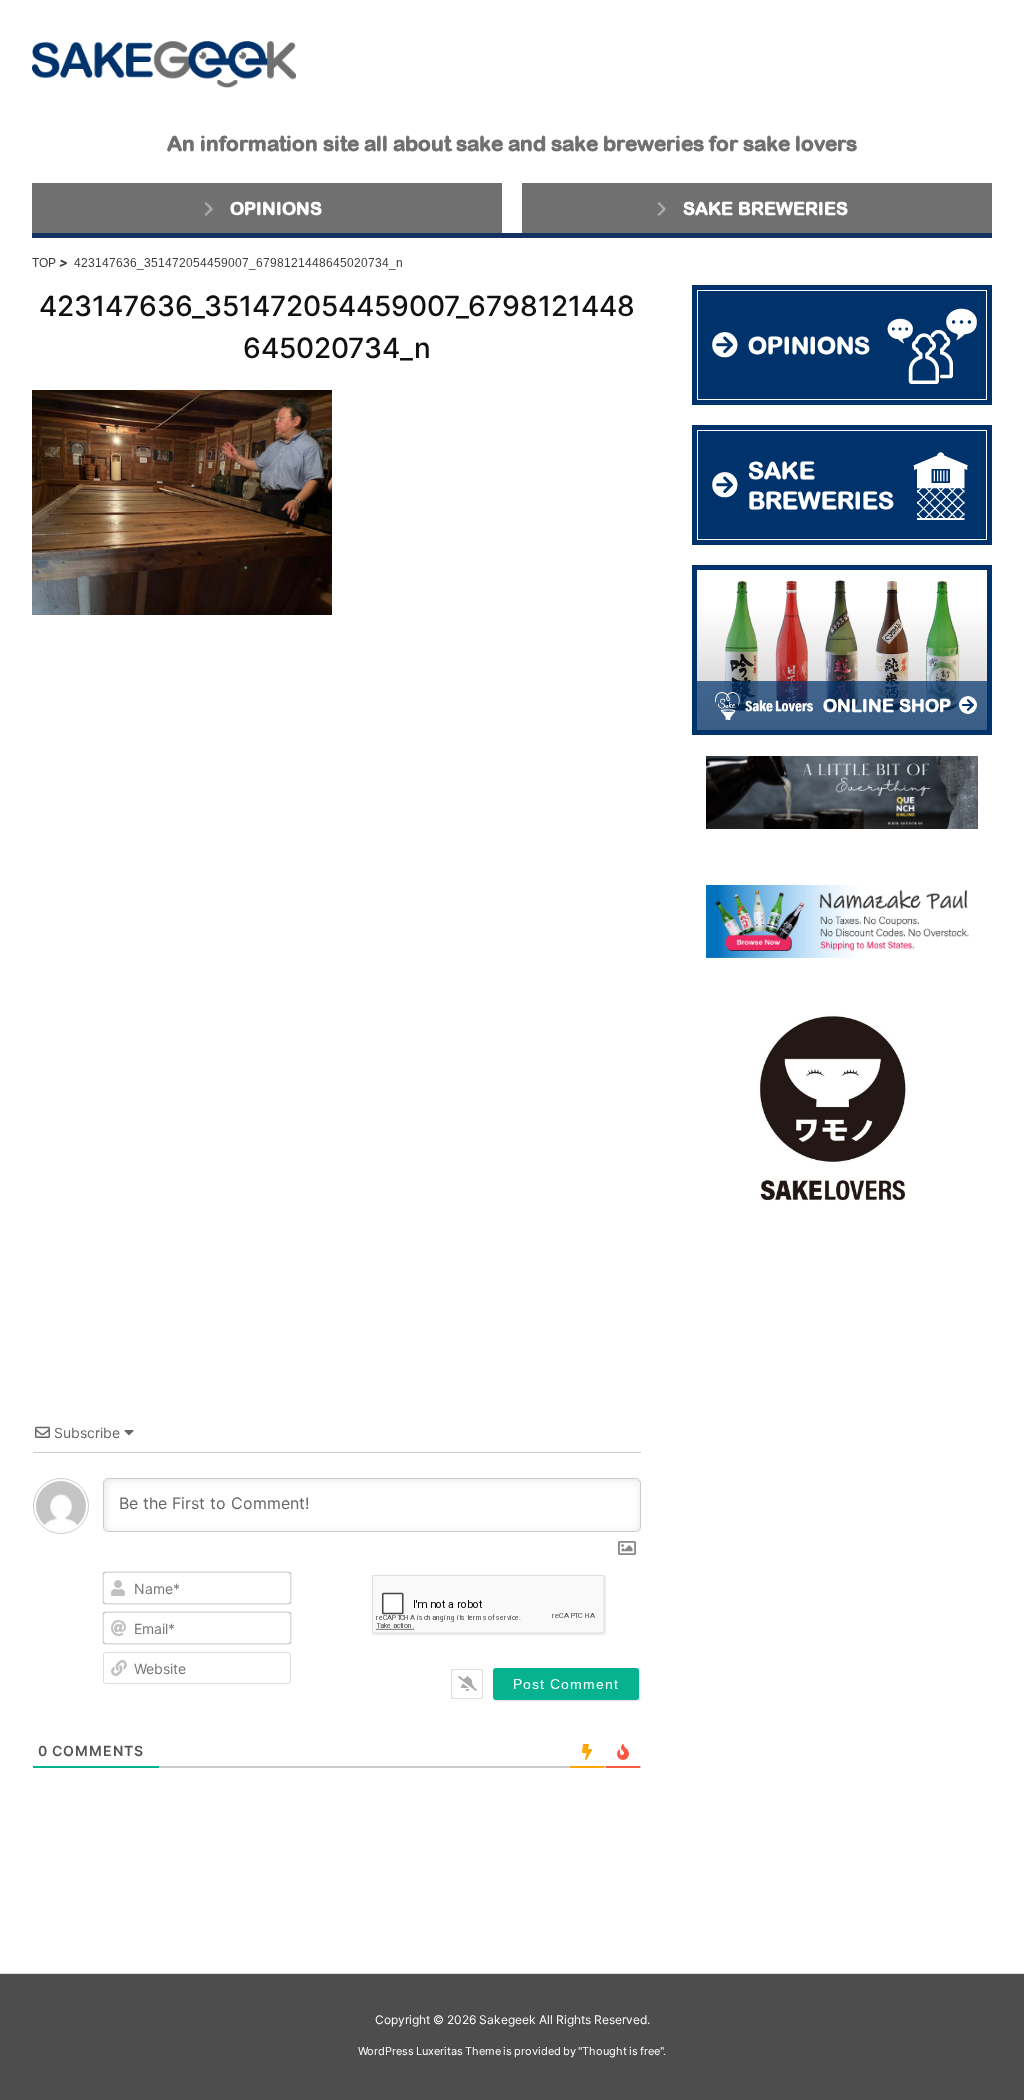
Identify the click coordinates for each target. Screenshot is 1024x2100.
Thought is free (621, 2051)
